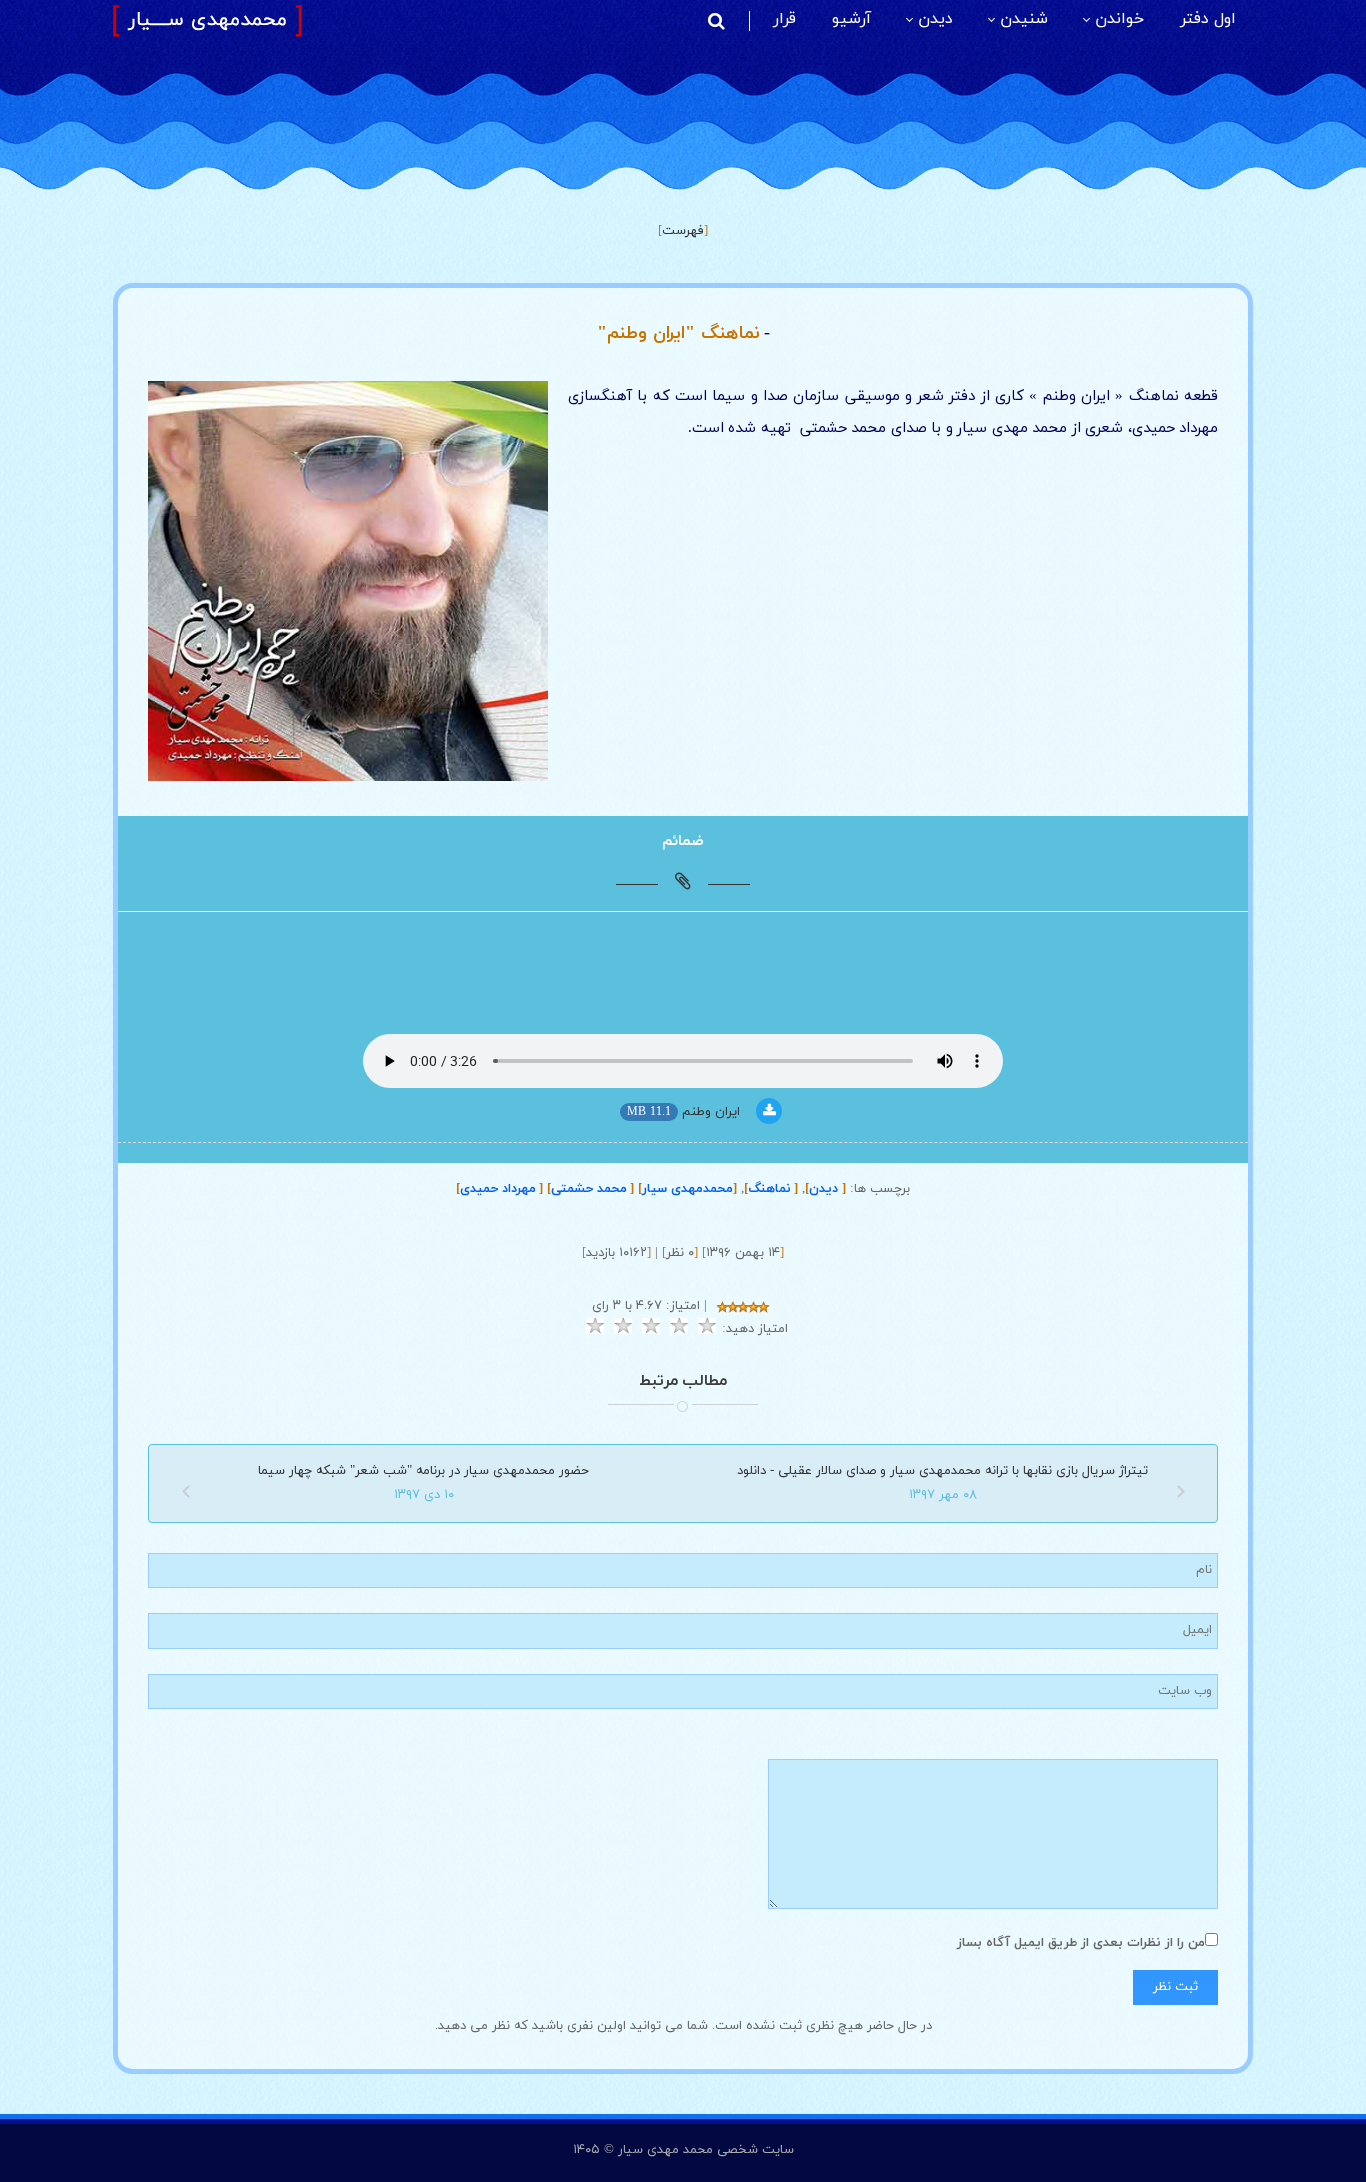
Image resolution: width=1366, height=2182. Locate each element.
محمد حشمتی (590, 1189)
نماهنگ (771, 1189)
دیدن (825, 1189)
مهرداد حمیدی (499, 1189)
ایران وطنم (711, 1112)
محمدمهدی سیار (687, 1189)
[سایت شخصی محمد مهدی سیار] (207, 20)
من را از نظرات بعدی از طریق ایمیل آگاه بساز (1081, 1943)
